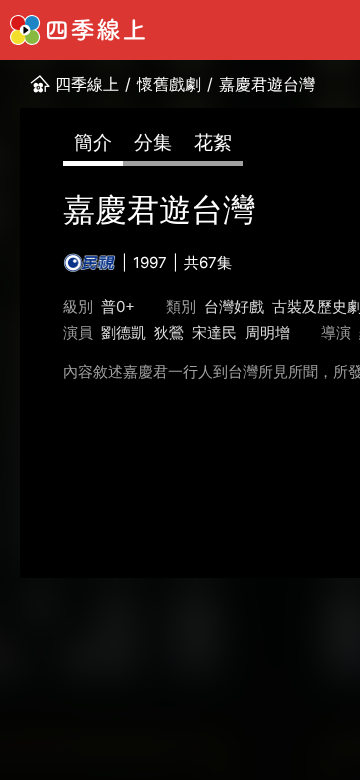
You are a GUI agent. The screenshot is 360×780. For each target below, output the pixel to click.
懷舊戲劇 (169, 84)
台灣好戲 (234, 306)
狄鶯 (169, 332)
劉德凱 (123, 332)
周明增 (267, 332)
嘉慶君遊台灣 (267, 84)
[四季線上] (77, 30)
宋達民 (214, 332)
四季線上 (87, 84)
